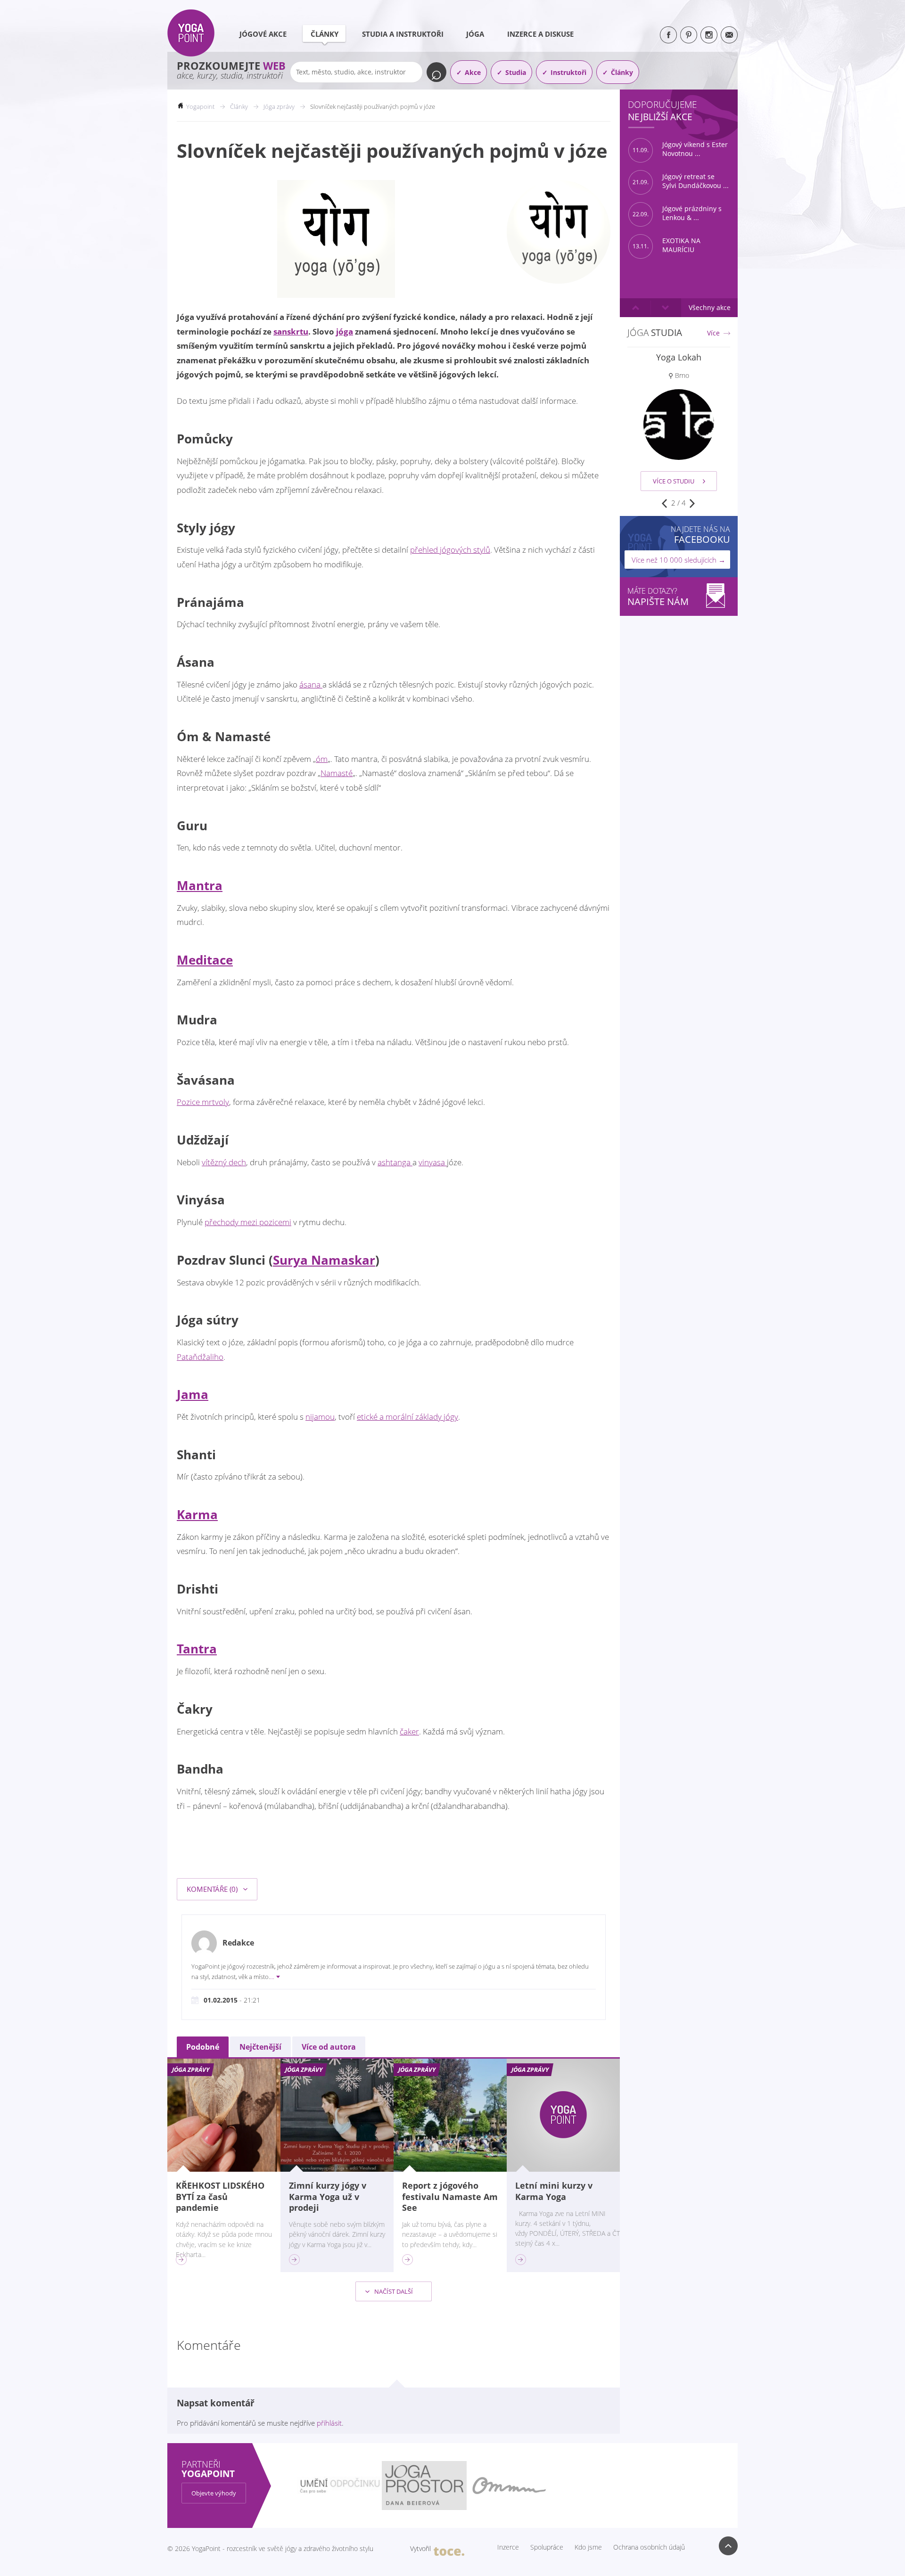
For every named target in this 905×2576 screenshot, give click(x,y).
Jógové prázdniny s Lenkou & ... (677, 213)
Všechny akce (710, 307)
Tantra (197, 1649)
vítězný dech (224, 1162)
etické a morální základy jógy (407, 1417)
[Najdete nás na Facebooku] (668, 35)
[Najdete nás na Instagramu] (709, 35)
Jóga (475, 34)
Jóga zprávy (279, 106)
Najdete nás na (700, 535)
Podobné (203, 2047)
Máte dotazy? (658, 597)
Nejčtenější (260, 2047)
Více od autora (329, 2047)
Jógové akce (263, 34)
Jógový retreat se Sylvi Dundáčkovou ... (681, 181)
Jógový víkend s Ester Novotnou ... (680, 149)
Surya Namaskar (324, 1260)
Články (325, 34)
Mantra (200, 885)
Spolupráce (547, 2547)
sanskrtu (291, 331)
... (272, 1977)
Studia (516, 72)
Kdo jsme (588, 2547)
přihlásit (329, 2423)
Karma (197, 1514)
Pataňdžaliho (200, 1357)
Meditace (205, 960)
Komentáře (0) (213, 1889)
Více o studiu (674, 481)
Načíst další (393, 2291)
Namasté (337, 773)
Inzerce (508, 2547)
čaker (409, 1731)
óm (322, 759)
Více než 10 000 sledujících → (679, 560)
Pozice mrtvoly (203, 1102)
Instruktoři (568, 72)
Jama (193, 1394)
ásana (311, 684)
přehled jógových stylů (450, 550)
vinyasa (433, 1162)
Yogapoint (200, 106)
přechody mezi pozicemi (248, 1222)
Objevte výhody (214, 2493)
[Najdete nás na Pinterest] (689, 35)
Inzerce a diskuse (540, 34)
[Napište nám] (729, 35)
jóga (345, 331)
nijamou (320, 1417)
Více (713, 333)
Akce (473, 72)
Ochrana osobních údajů (649, 2547)
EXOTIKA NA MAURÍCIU (666, 245)
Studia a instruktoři (403, 34)
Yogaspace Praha (679, 357)
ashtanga (395, 1162)
